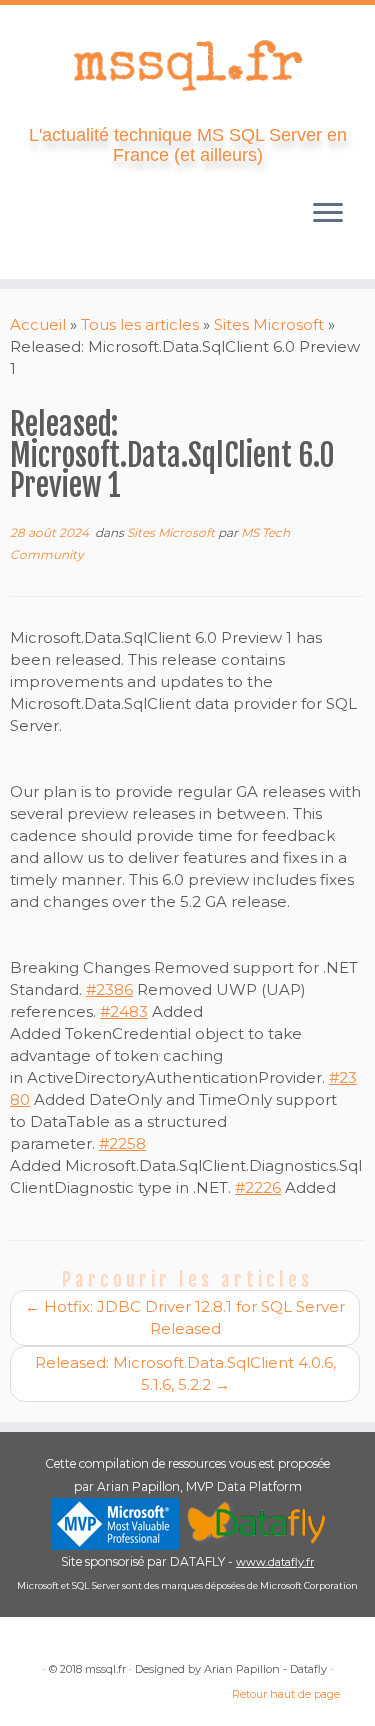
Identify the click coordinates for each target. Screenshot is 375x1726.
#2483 (124, 1011)
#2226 (258, 1187)
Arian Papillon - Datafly (265, 1669)
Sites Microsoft (269, 324)
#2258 (122, 1143)
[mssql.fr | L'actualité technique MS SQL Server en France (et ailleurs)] (187, 65)
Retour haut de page (286, 1694)
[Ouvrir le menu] (328, 215)
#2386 (109, 989)
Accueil (38, 324)
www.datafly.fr (275, 1562)
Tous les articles (140, 324)
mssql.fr (105, 1669)
